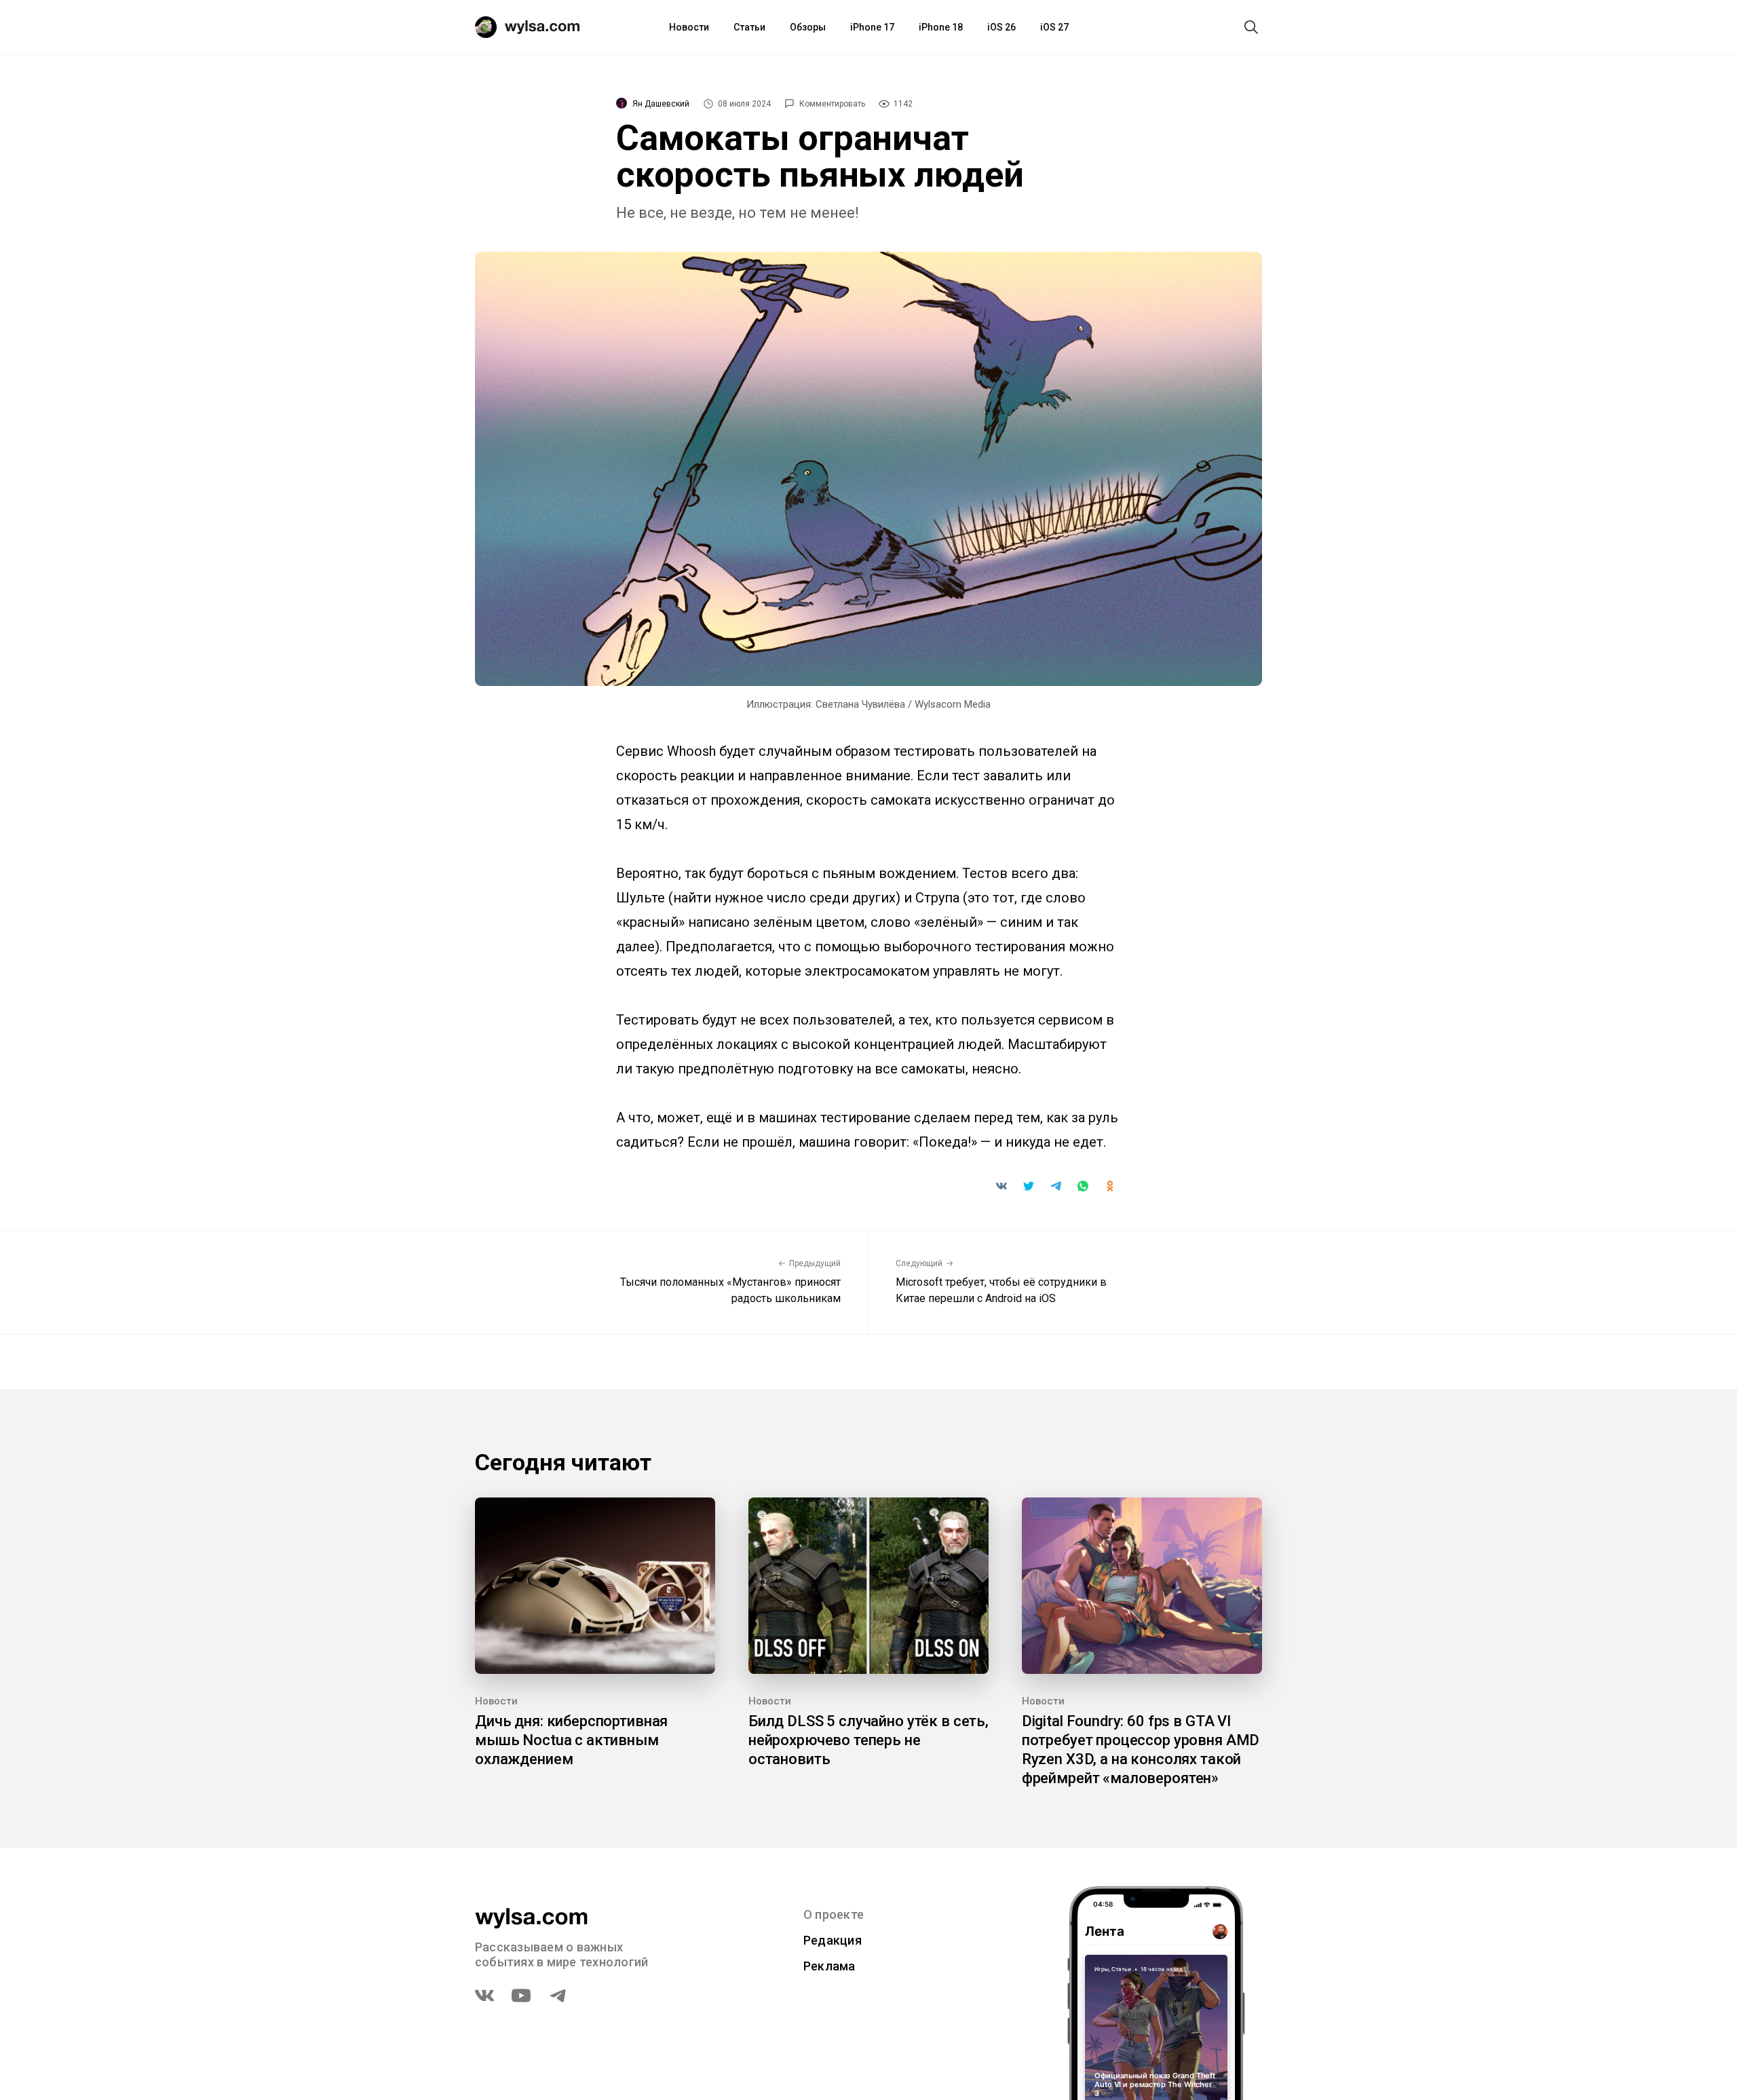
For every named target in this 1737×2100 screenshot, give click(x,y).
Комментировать (832, 104)
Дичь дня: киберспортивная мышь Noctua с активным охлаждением (571, 1740)
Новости (689, 27)
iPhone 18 (941, 27)
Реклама (829, 1966)
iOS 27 (1054, 27)
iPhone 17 (872, 27)
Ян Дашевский (661, 104)
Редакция (833, 1940)
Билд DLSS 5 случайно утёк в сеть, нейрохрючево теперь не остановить (868, 1740)
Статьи (749, 27)
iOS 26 (1001, 27)
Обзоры (808, 27)
